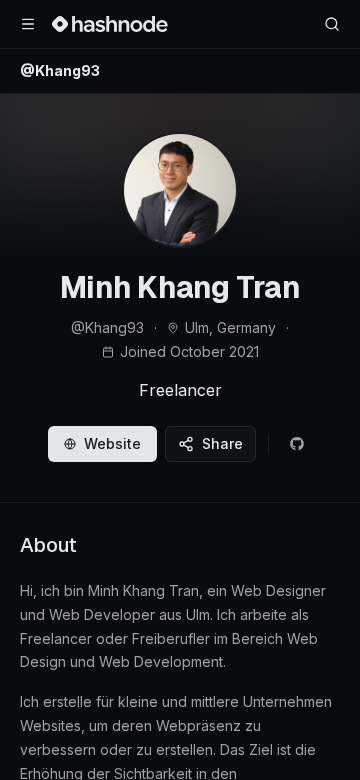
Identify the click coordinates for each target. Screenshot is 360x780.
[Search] (332, 24)
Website (112, 443)
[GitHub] (297, 444)
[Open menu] (28, 24)
